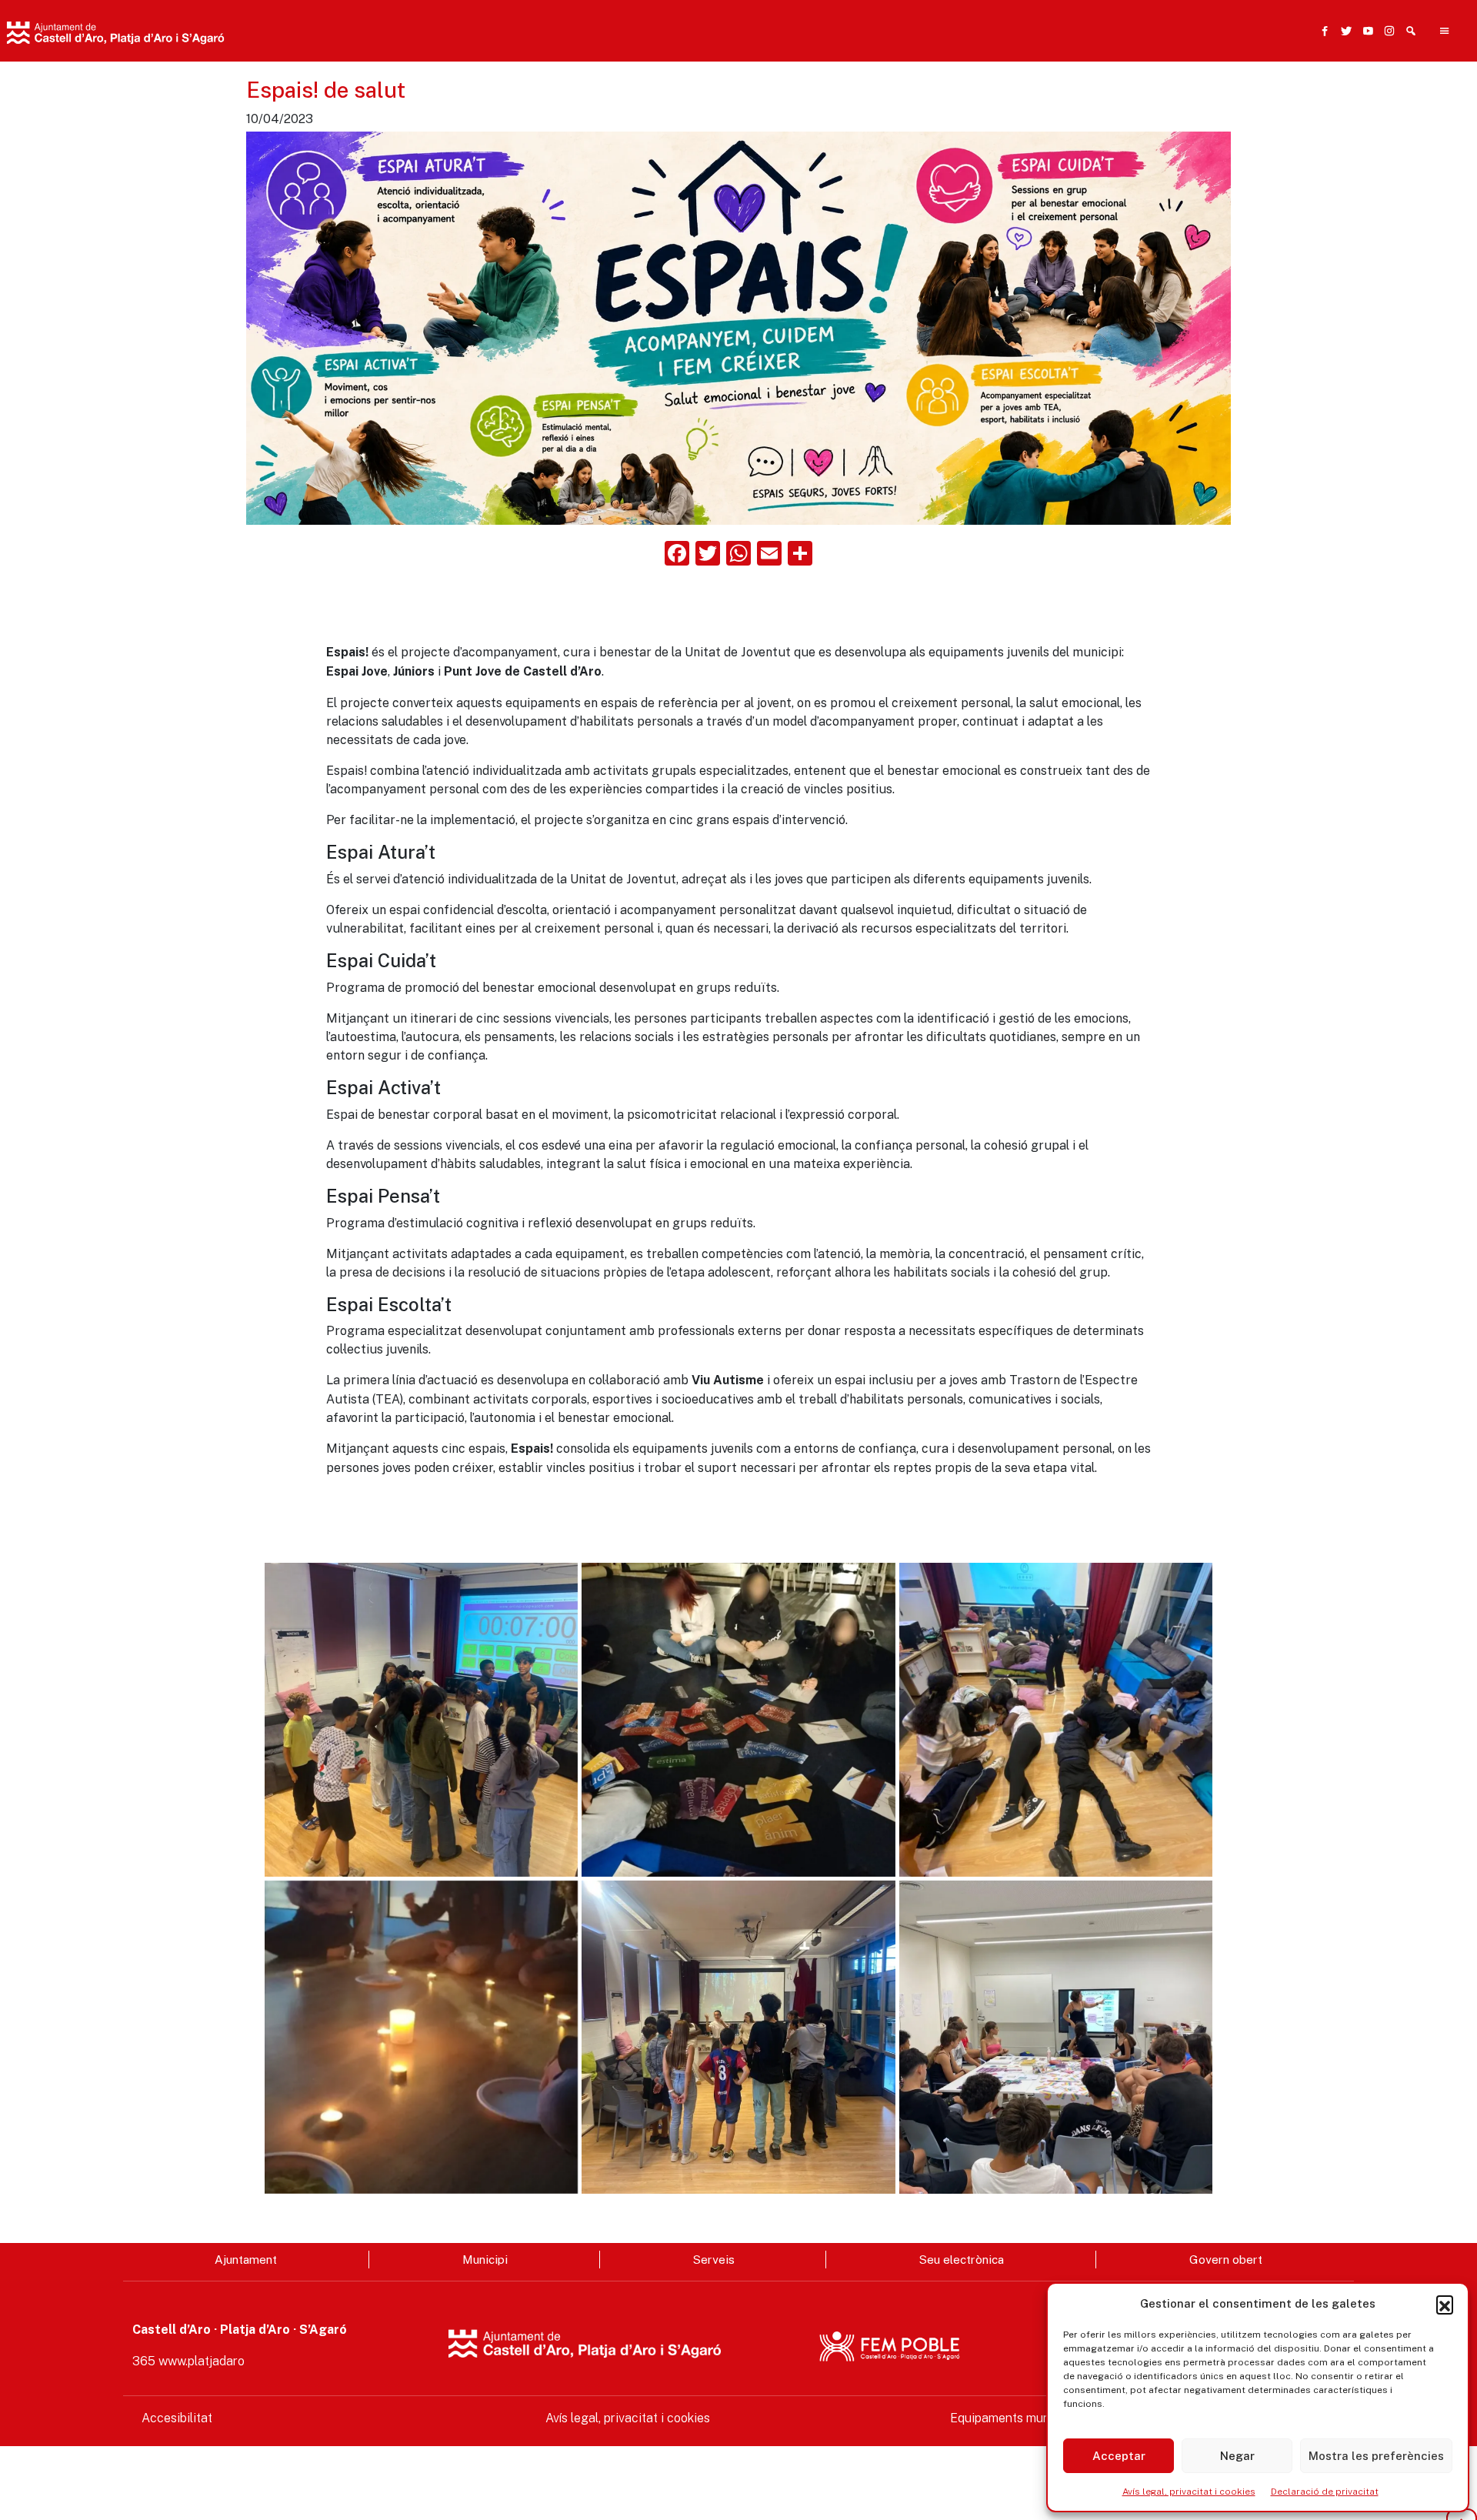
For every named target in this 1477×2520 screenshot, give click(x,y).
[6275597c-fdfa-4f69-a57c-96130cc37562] (1056, 1719)
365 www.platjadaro (188, 2361)
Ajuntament (246, 2259)
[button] (1445, 2304)
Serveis (714, 2259)
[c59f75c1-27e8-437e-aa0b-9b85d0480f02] (421, 2037)
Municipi (485, 2259)
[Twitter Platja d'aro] (1343, 31)
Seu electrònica (962, 2259)
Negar (1237, 2456)
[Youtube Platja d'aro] (1365, 31)
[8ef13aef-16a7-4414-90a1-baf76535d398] (1056, 2037)
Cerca (760, 44)
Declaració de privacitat (1325, 2492)
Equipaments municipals (1018, 2418)
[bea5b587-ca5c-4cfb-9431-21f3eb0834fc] (738, 2037)
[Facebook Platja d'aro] (1322, 31)
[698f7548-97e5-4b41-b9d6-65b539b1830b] (738, 1719)
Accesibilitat (177, 2418)
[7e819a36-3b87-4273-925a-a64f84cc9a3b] (421, 1719)
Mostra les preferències (1376, 2456)
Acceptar (1119, 2456)
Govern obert (1226, 2259)
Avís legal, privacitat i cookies (1189, 2492)
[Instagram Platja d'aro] (1386, 31)
